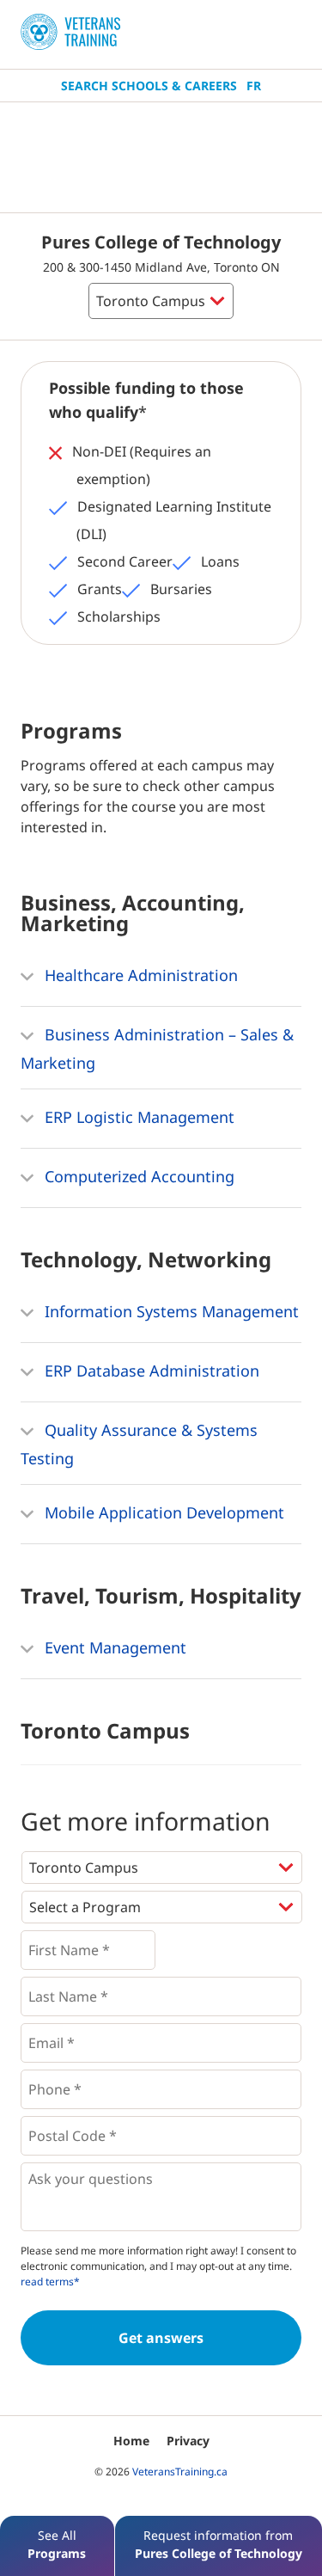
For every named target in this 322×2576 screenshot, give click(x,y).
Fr (254, 86)
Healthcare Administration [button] (139, 975)
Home (131, 2441)
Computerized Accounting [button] (137, 1176)
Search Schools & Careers (149, 86)
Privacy (188, 2441)
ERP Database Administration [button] (150, 1371)
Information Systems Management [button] (170, 1311)
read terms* (50, 2282)
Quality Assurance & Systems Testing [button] (139, 1444)
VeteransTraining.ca (180, 2472)
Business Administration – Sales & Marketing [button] (157, 1049)
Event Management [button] (113, 1647)
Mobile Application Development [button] (162, 1512)
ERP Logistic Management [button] (137, 1117)
